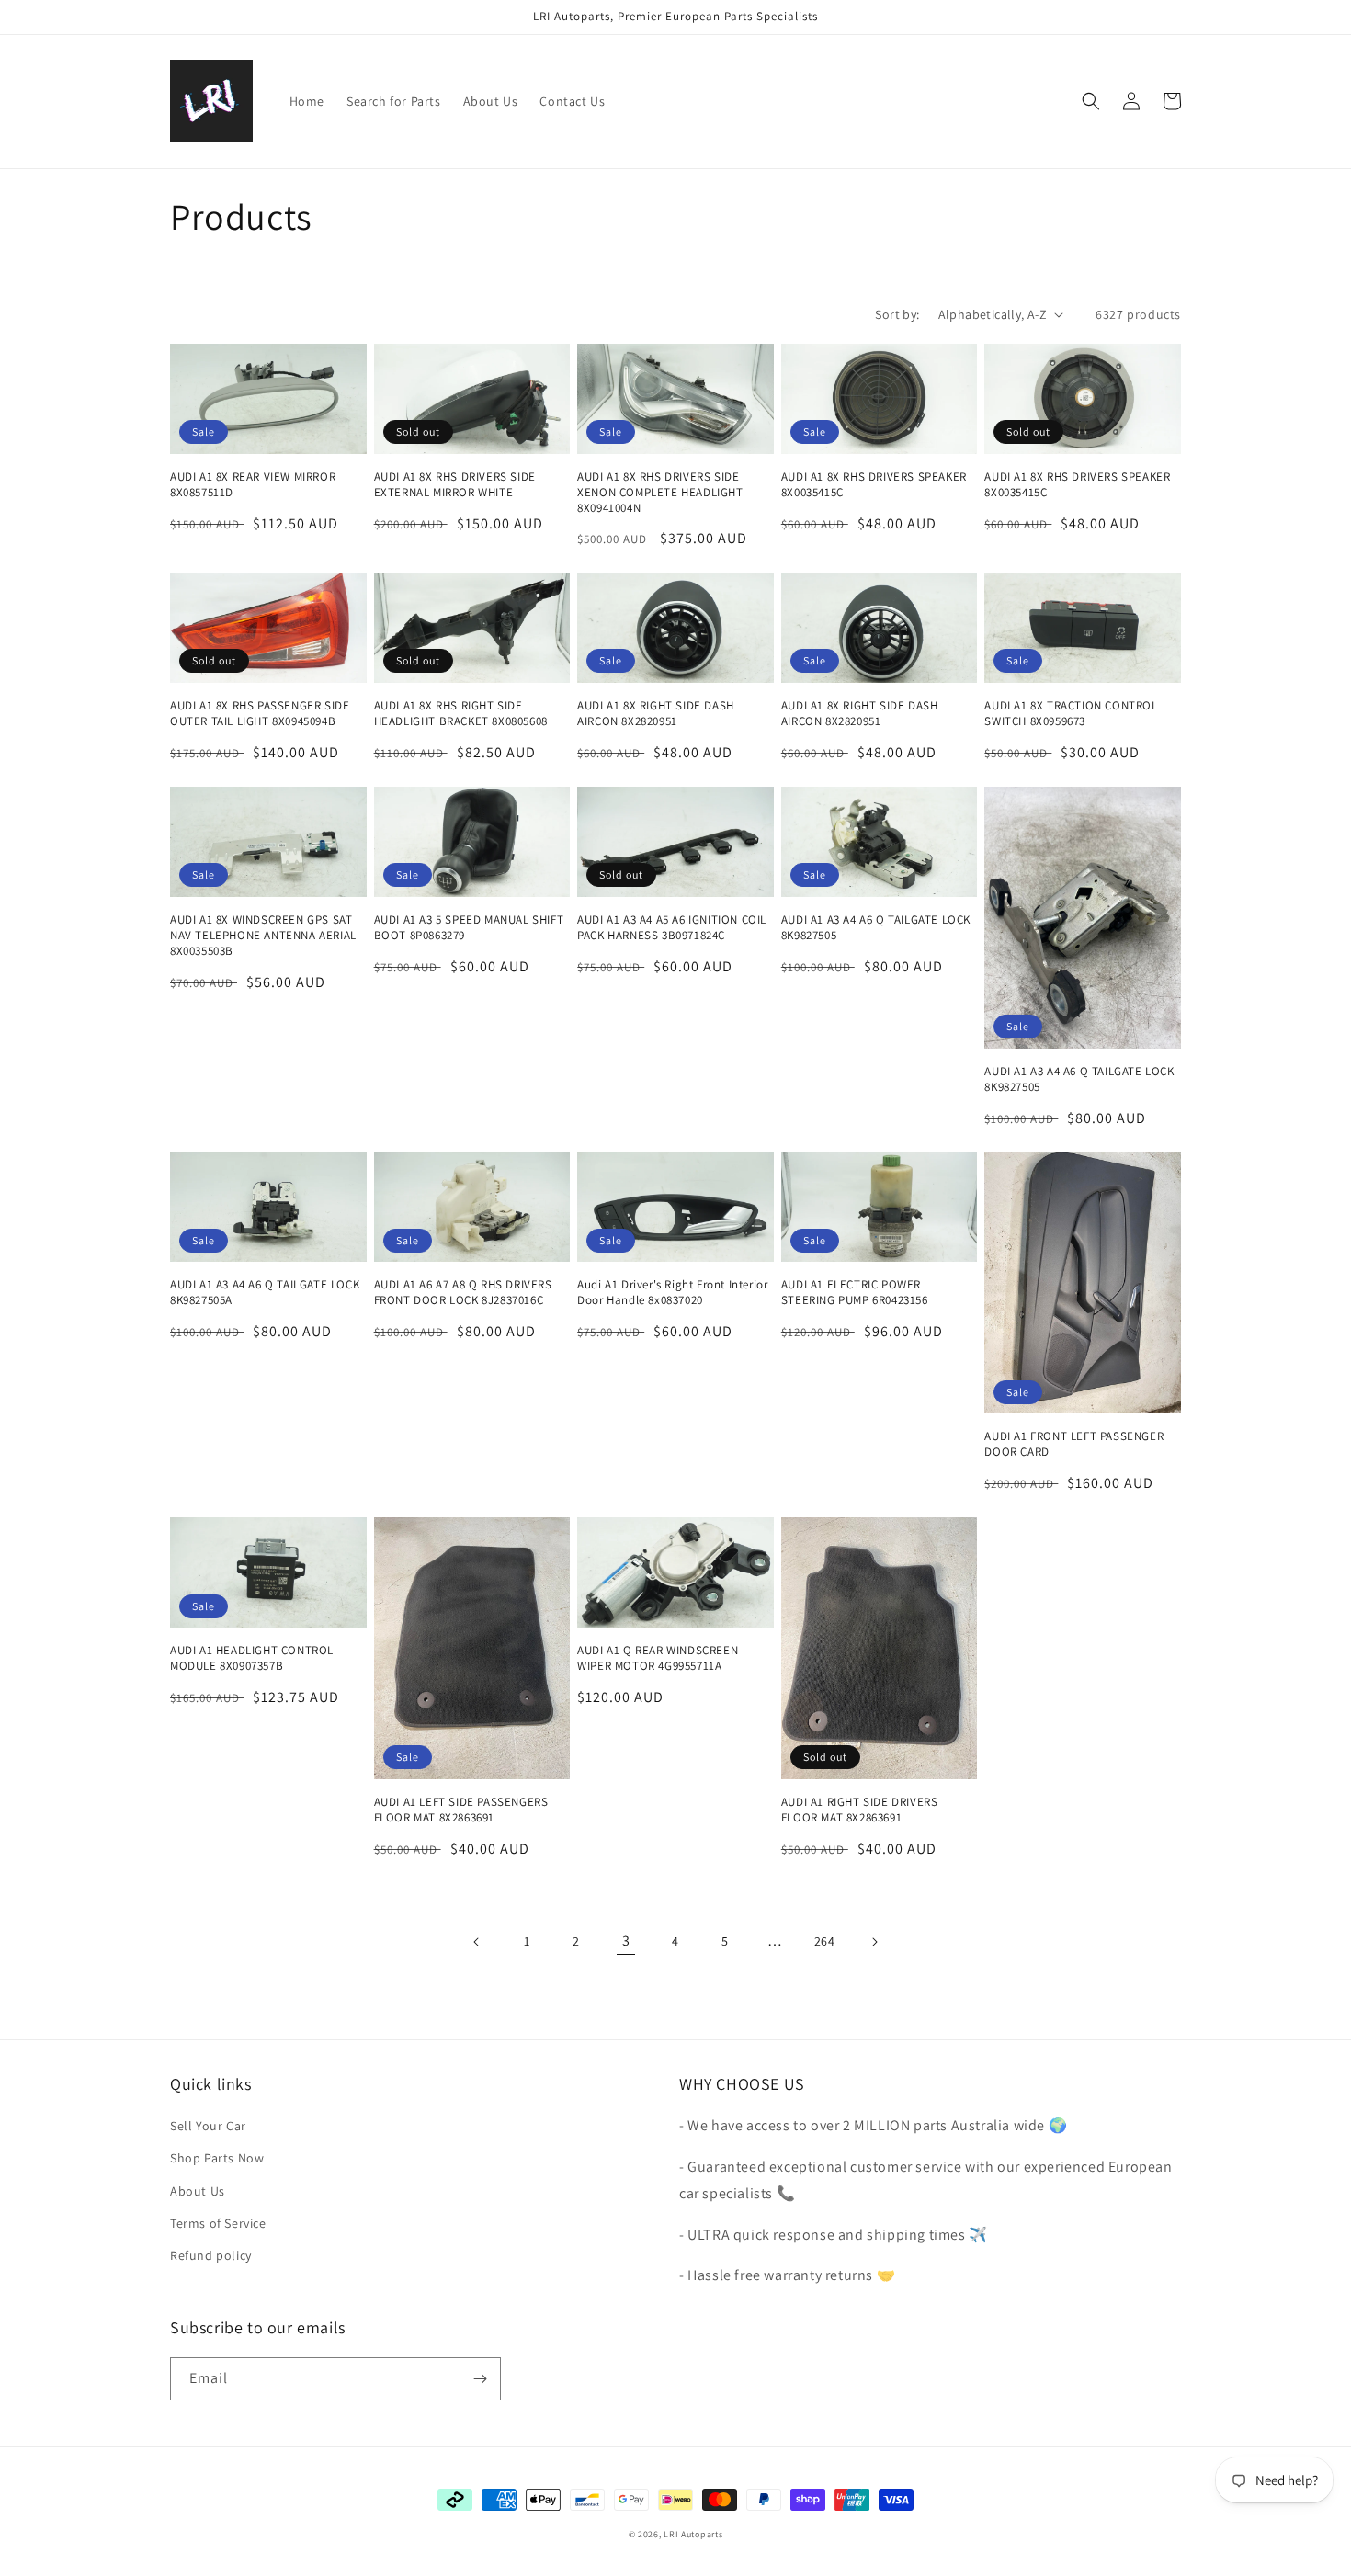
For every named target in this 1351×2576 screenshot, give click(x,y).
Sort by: (897, 314)
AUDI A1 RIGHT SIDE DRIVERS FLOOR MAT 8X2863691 (860, 1810)
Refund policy (211, 2255)
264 (825, 1941)
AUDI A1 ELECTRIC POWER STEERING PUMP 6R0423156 (855, 1293)
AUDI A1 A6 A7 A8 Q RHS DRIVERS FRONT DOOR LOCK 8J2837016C (463, 1293)
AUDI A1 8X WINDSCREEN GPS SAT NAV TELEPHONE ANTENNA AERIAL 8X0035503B (263, 936)
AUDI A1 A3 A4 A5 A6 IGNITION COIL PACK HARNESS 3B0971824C (672, 928)
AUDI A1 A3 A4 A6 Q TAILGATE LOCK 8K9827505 (876, 928)
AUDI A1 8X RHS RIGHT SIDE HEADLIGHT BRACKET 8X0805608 (461, 714)
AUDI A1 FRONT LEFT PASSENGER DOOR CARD (1074, 1444)
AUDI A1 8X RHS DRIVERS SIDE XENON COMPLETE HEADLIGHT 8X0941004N (660, 493)
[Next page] (874, 1942)
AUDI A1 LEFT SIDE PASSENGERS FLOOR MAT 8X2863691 (461, 1810)
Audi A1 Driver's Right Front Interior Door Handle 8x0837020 (672, 1293)
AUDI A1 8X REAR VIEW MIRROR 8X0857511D (253, 485)
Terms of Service (218, 2223)
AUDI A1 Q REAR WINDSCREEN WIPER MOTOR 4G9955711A (658, 1658)
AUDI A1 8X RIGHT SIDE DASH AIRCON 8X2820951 (656, 714)
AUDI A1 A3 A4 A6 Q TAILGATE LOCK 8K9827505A (265, 1293)
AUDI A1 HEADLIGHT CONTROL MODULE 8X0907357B (252, 1658)
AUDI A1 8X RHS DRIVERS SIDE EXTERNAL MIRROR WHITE (455, 485)
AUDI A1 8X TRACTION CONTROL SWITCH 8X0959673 (1071, 714)
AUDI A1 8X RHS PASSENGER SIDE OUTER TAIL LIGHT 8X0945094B (260, 714)
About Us (198, 2191)
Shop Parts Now (217, 2158)
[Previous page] (477, 1942)
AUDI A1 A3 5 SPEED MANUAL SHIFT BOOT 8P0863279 (469, 928)
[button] (1091, 101)
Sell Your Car (208, 2126)
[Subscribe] (480, 2379)
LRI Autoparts (693, 2534)
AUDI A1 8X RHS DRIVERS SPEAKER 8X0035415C (874, 485)
